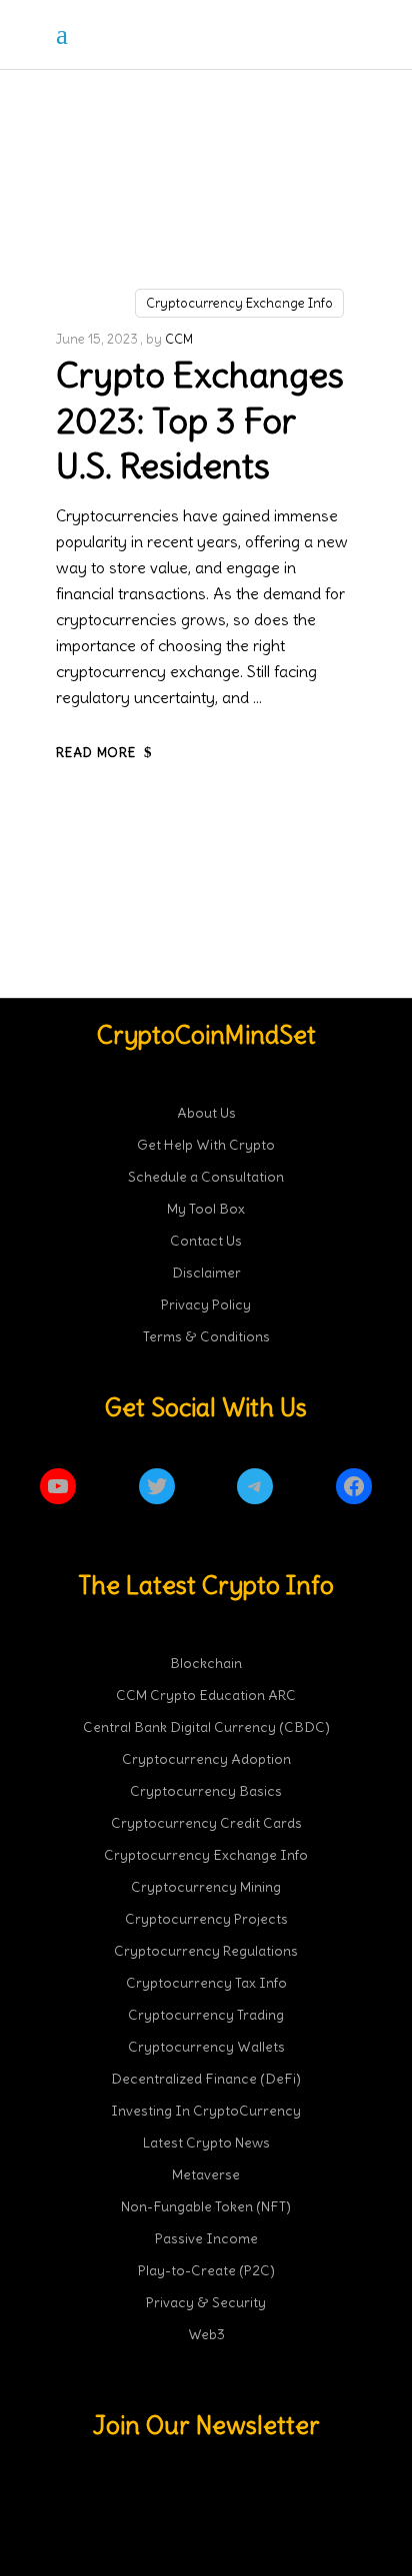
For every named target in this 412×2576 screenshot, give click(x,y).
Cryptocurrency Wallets (206, 2047)
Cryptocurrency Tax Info (206, 1983)
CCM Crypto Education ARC (206, 1695)
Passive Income (206, 2238)
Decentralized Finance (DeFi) (206, 2079)
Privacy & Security (206, 2302)
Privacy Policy (206, 1304)
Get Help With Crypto (206, 1145)
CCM (179, 339)
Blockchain (206, 1663)
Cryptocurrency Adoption (206, 1759)
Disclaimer (206, 1273)
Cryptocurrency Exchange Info (239, 303)
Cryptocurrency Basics (206, 1791)
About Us (206, 1113)
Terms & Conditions (206, 1336)
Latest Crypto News (206, 2143)
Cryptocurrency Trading (206, 2015)
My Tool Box (206, 1209)
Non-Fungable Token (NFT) (206, 2206)
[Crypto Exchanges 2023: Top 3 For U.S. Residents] (206, 224)
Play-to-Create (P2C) (206, 2270)
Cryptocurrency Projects (206, 1919)
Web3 (206, 2334)
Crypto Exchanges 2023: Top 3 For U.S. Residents (200, 420)
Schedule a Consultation (206, 1177)
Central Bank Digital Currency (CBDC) (206, 1727)
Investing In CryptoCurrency (206, 2111)
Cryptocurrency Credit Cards (206, 1823)
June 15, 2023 (97, 339)
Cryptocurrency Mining (206, 1887)
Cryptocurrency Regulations (206, 1951)
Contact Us (206, 1241)
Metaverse (206, 2174)
